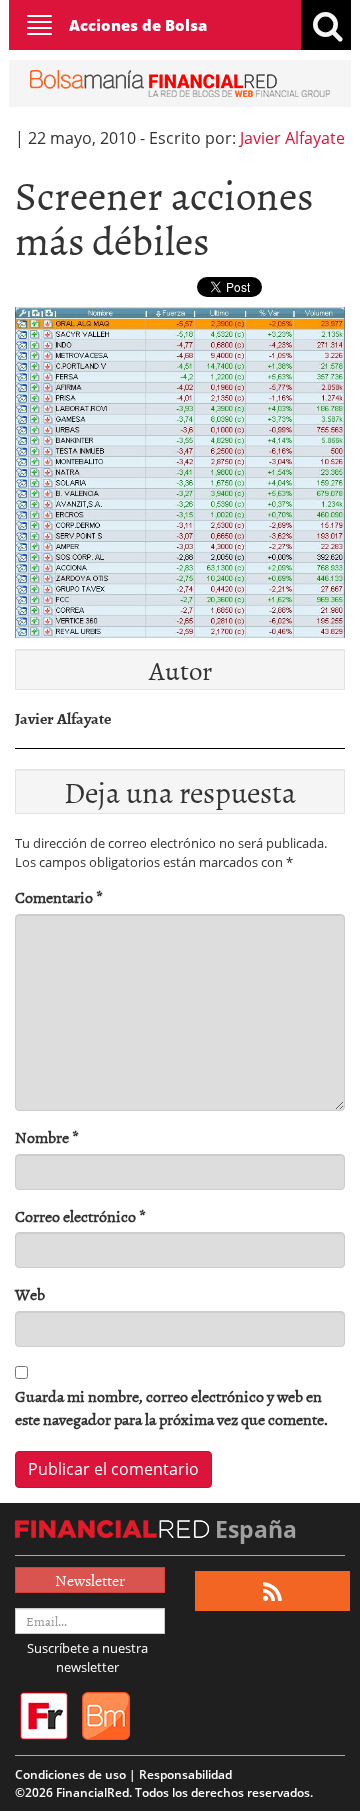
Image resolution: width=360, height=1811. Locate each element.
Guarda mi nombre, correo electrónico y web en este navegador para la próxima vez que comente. (171, 1408)
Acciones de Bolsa (138, 25)
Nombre (47, 1137)
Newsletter (90, 1580)
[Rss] (272, 1591)
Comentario (59, 897)
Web (30, 1294)
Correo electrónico (80, 1216)
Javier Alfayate (292, 138)
